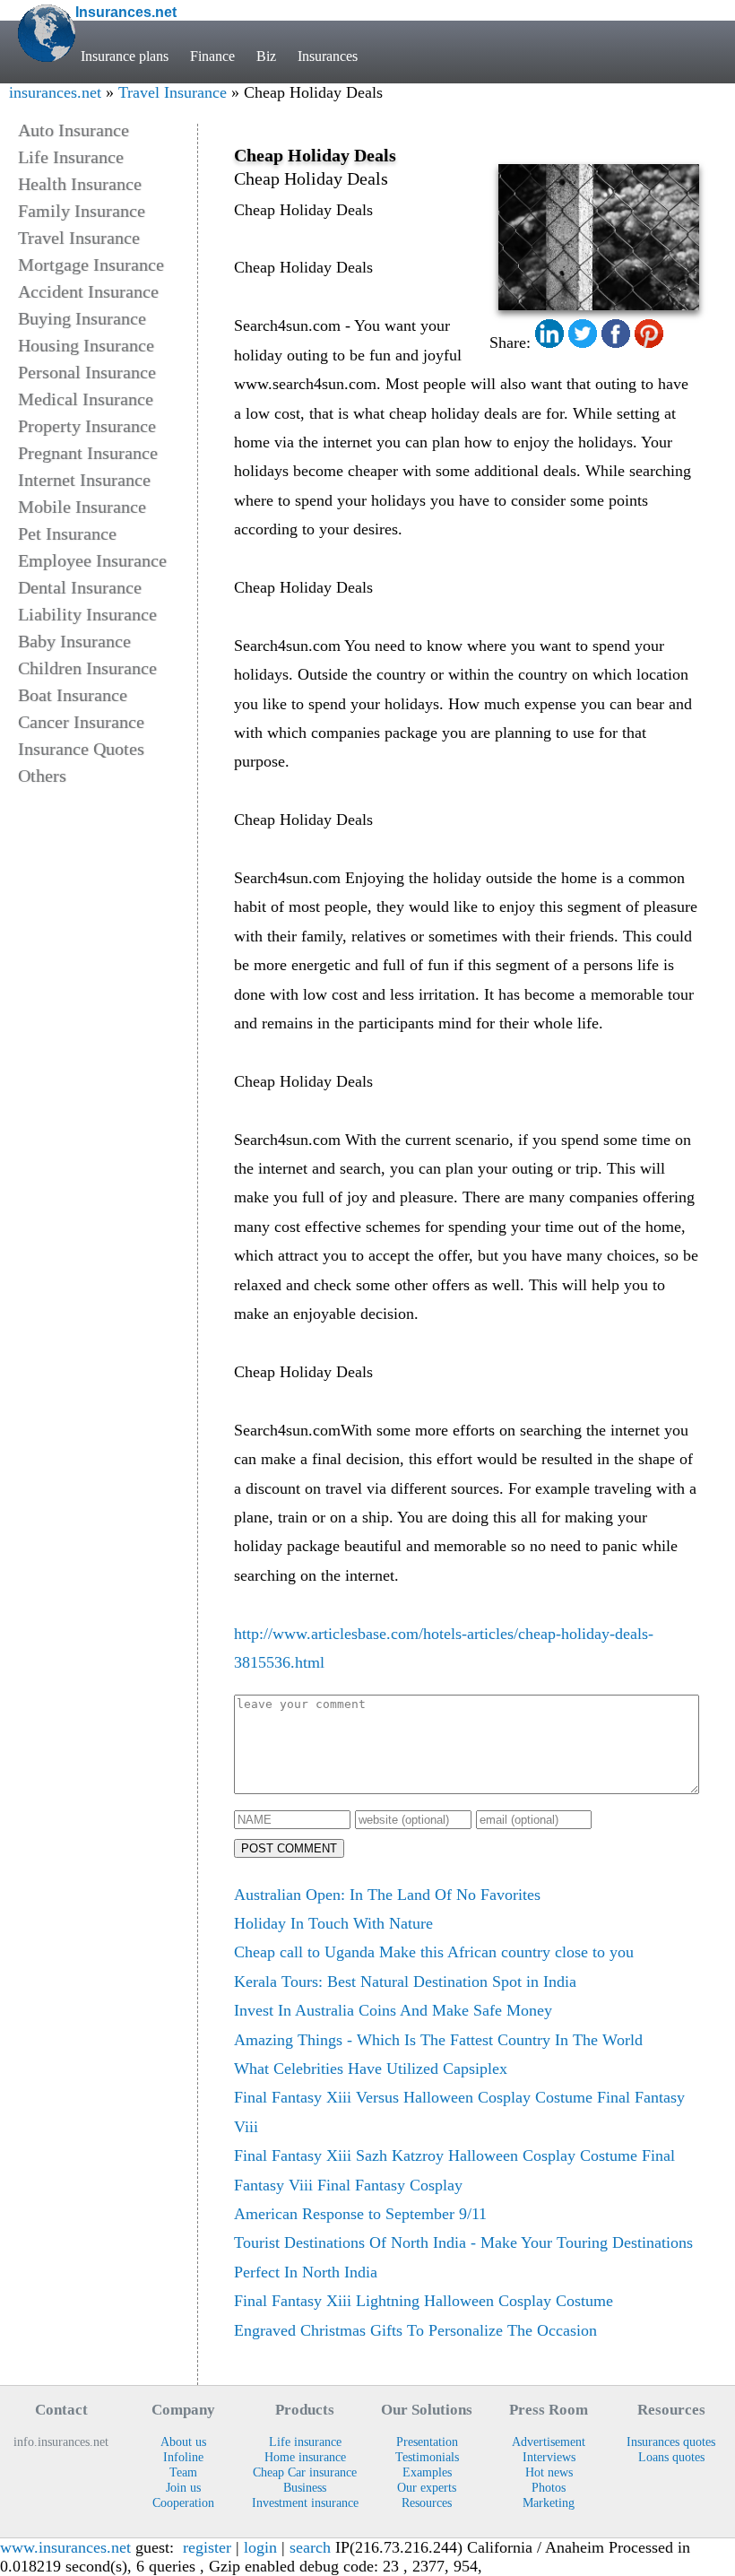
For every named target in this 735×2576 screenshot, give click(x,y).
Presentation (427, 2442)
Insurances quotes (671, 2442)
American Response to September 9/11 (360, 2214)
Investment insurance (305, 2502)
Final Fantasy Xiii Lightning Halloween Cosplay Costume (424, 2301)
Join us (183, 2487)
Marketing (549, 2502)
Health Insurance (80, 184)
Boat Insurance (73, 695)
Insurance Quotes (81, 749)
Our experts (427, 2487)
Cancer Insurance (81, 722)
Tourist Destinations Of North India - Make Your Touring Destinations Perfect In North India (463, 2257)
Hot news (549, 2472)
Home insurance (305, 2457)
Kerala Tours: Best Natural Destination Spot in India (405, 1982)
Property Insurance (87, 426)
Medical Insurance (86, 399)
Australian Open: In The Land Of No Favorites (387, 1895)
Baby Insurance (74, 641)
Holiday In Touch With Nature (333, 1923)
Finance (212, 56)
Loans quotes (671, 2457)
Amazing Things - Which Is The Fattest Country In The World (438, 2040)
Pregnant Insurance (88, 453)
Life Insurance (71, 157)
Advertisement (549, 2442)
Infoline (183, 2457)
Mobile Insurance (82, 507)
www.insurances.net (65, 2547)
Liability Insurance (87, 614)
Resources (427, 2502)
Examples (427, 2472)
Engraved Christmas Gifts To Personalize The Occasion (415, 2330)
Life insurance (305, 2442)
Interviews (549, 2457)
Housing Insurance (86, 345)
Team (183, 2472)
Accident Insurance (88, 291)
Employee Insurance (92, 560)
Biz (266, 56)
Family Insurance (82, 211)
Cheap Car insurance (305, 2472)
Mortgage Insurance (91, 265)
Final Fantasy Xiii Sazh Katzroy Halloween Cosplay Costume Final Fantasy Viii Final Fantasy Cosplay (454, 2170)
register (207, 2547)
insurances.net (55, 92)
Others (42, 776)
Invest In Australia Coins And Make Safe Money (393, 2010)
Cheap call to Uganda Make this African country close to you (434, 1952)
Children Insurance (87, 668)
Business (305, 2487)
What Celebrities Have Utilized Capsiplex (371, 2069)
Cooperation (183, 2502)
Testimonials (427, 2457)
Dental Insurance (80, 587)
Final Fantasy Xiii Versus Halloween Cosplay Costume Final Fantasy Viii (459, 2112)
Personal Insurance (87, 372)
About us (183, 2442)
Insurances (328, 56)
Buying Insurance (82, 318)
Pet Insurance (67, 533)
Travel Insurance (173, 92)
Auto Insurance (73, 130)
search (310, 2547)
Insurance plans (125, 56)
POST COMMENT (289, 1848)
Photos (549, 2487)
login (260, 2547)
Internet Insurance (84, 480)
